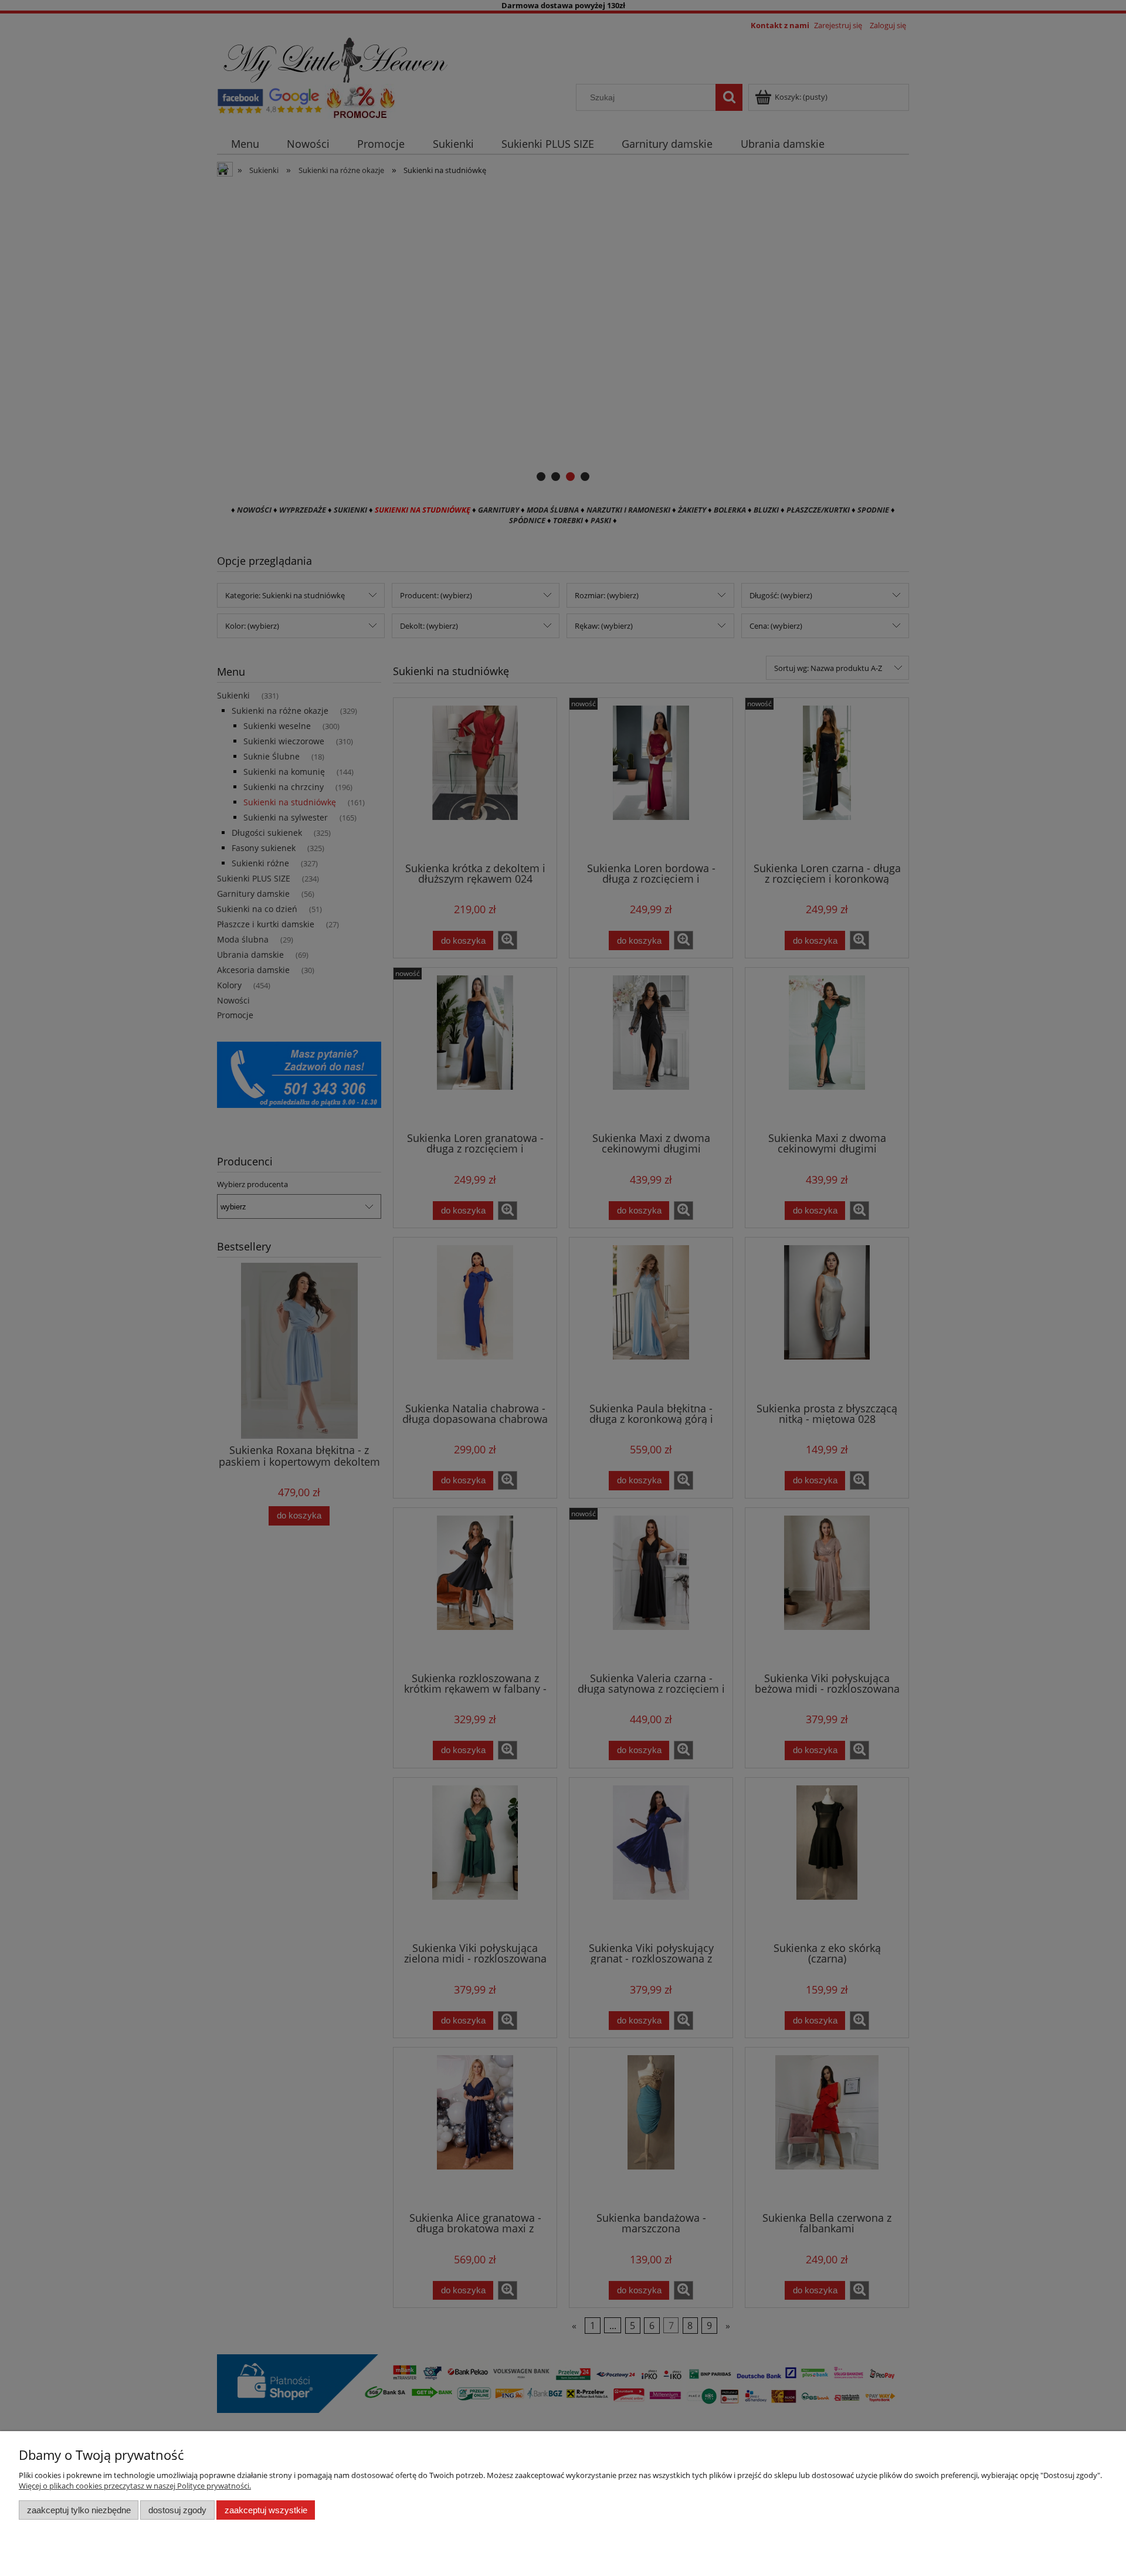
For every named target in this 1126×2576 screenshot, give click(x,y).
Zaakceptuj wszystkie (266, 2510)
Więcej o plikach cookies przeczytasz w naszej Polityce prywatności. (135, 2486)
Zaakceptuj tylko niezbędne (79, 2510)
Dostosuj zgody (177, 2510)
